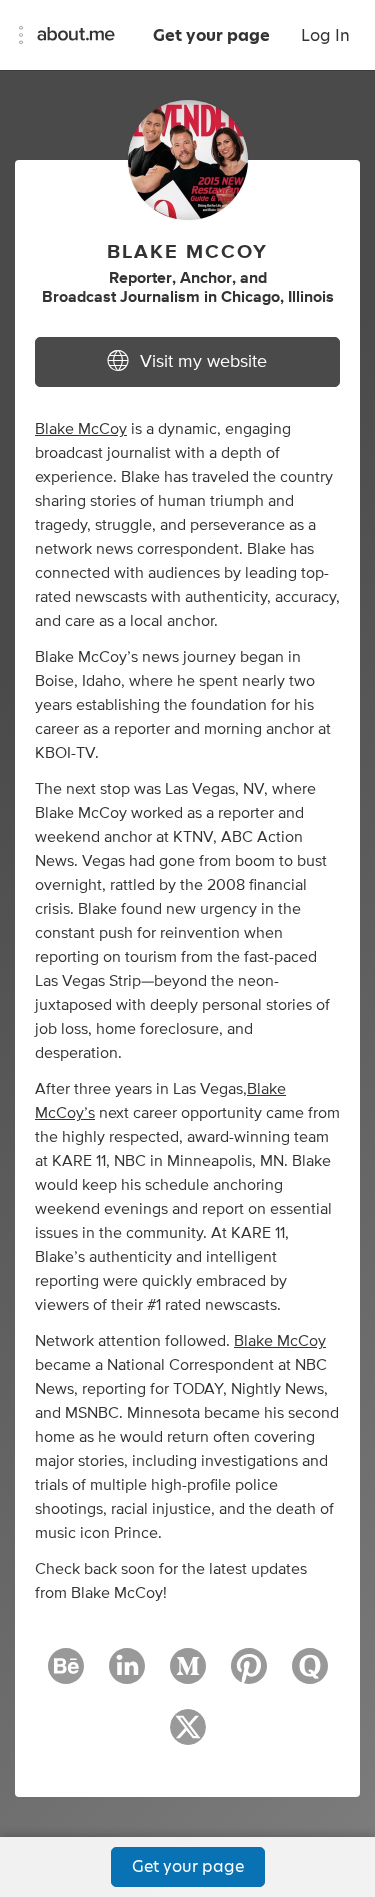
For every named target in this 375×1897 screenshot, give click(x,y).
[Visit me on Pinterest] (249, 1675)
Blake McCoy (81, 429)
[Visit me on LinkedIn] (127, 1675)
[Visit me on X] (188, 1736)
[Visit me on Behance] (66, 1675)
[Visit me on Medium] (188, 1675)
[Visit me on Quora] (310, 1675)
